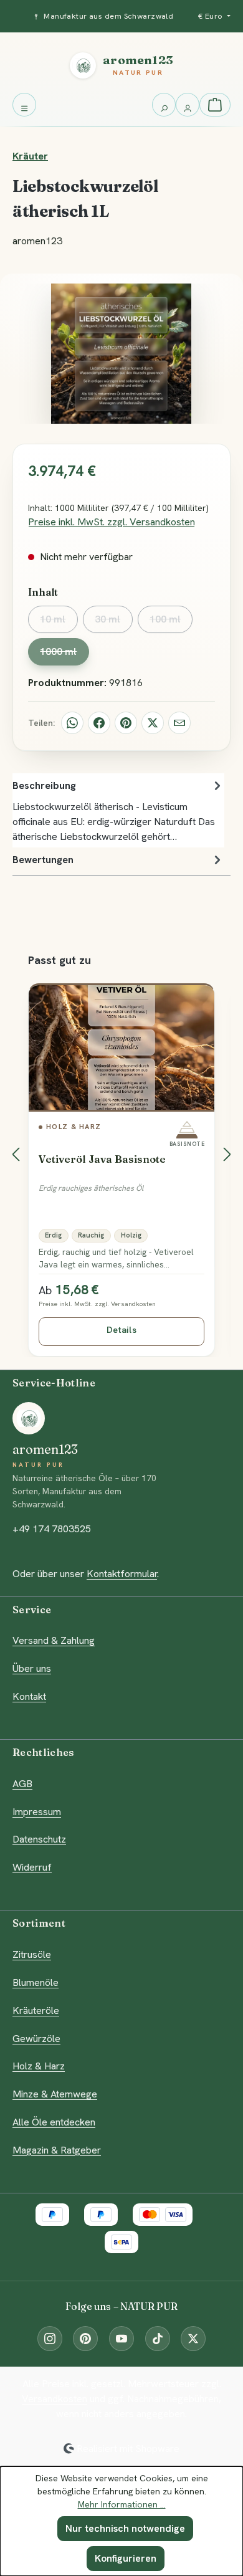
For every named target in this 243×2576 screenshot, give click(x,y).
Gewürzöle (36, 2039)
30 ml (113, 623)
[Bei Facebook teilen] (99, 723)
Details (121, 1330)
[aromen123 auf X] (193, 2339)
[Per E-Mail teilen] (179, 723)
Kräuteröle (36, 2011)
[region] (121, 1154)
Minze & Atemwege (55, 2094)
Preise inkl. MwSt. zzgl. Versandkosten (112, 522)
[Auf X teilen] (153, 723)
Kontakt (29, 1696)
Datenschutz (39, 1839)
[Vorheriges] (16, 1154)
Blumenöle (36, 1982)
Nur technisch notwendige (125, 2528)
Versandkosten (55, 2399)
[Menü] (24, 105)
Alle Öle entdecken (54, 2122)
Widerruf (32, 1867)
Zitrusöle (32, 1954)
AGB (22, 1784)
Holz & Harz (39, 2066)
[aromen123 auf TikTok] (158, 2339)
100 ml (171, 623)
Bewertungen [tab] (43, 860)
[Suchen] (164, 105)
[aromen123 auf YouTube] (121, 2339)
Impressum (37, 1812)
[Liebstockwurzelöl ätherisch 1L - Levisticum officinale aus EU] (121, 354)
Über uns (32, 1668)
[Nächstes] (227, 1154)
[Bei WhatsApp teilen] (72, 723)
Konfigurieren (126, 2558)
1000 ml (64, 655)
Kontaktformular (122, 1574)
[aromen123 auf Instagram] (50, 2339)
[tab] (118, 810)
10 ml (59, 623)
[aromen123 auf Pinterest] (85, 2339)
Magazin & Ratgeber (57, 2150)
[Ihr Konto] (188, 105)
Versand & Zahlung (54, 1640)
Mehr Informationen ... (122, 2504)
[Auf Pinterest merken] (126, 723)
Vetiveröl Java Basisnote (102, 1159)
